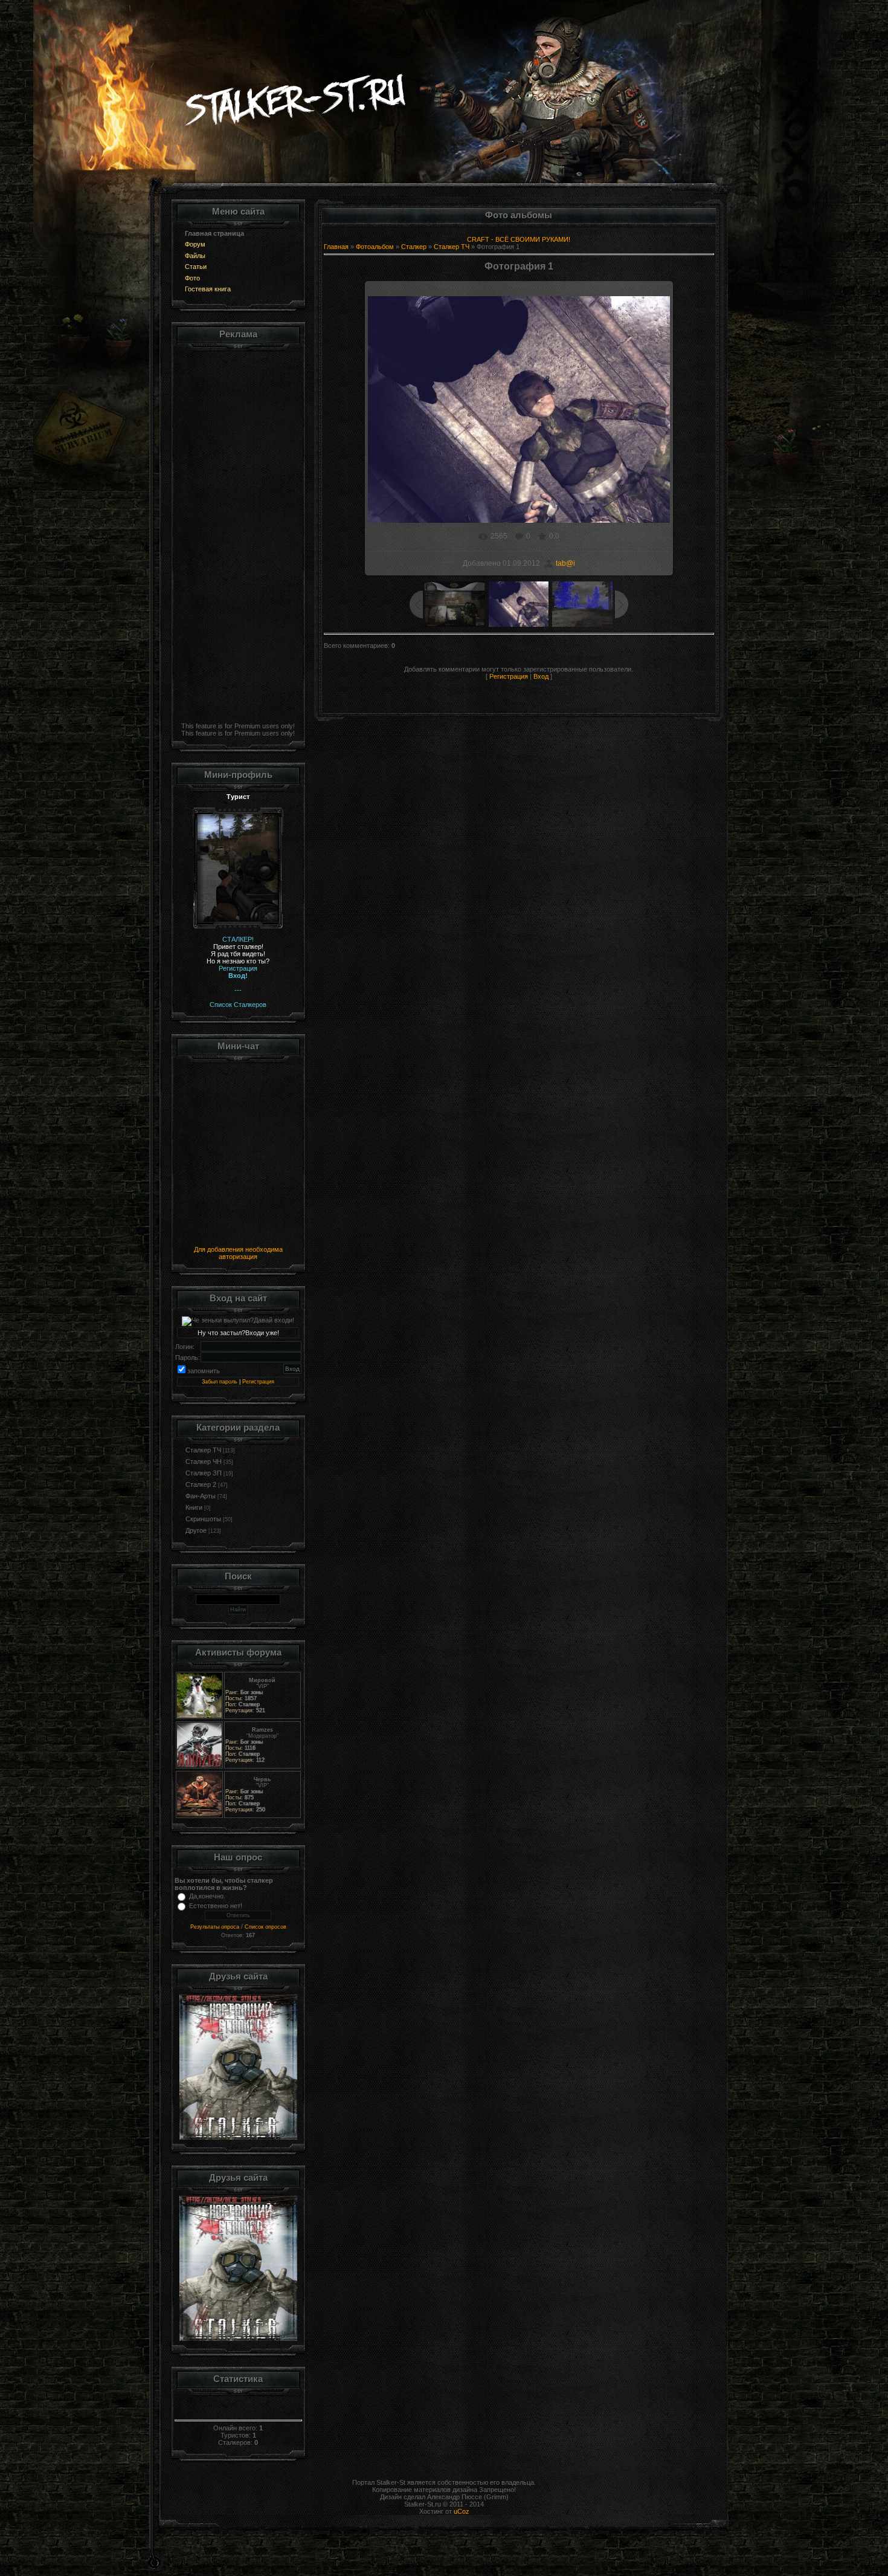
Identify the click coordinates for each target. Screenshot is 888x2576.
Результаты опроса (215, 1927)
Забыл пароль (220, 1382)
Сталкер (414, 247)
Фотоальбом (375, 247)
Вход (541, 676)
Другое (196, 1530)
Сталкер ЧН (204, 1461)
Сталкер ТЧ (203, 1450)
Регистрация (258, 1382)
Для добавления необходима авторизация (238, 1253)
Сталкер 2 (201, 1484)
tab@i (565, 563)
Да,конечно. (207, 1896)
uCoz (462, 2511)
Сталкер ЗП (204, 1473)
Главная (336, 247)
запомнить (204, 1371)
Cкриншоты (203, 1519)
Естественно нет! (216, 1906)
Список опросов (265, 1927)
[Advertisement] (238, 534)
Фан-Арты (201, 1496)
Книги (194, 1507)
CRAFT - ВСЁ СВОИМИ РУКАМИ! (519, 239)
